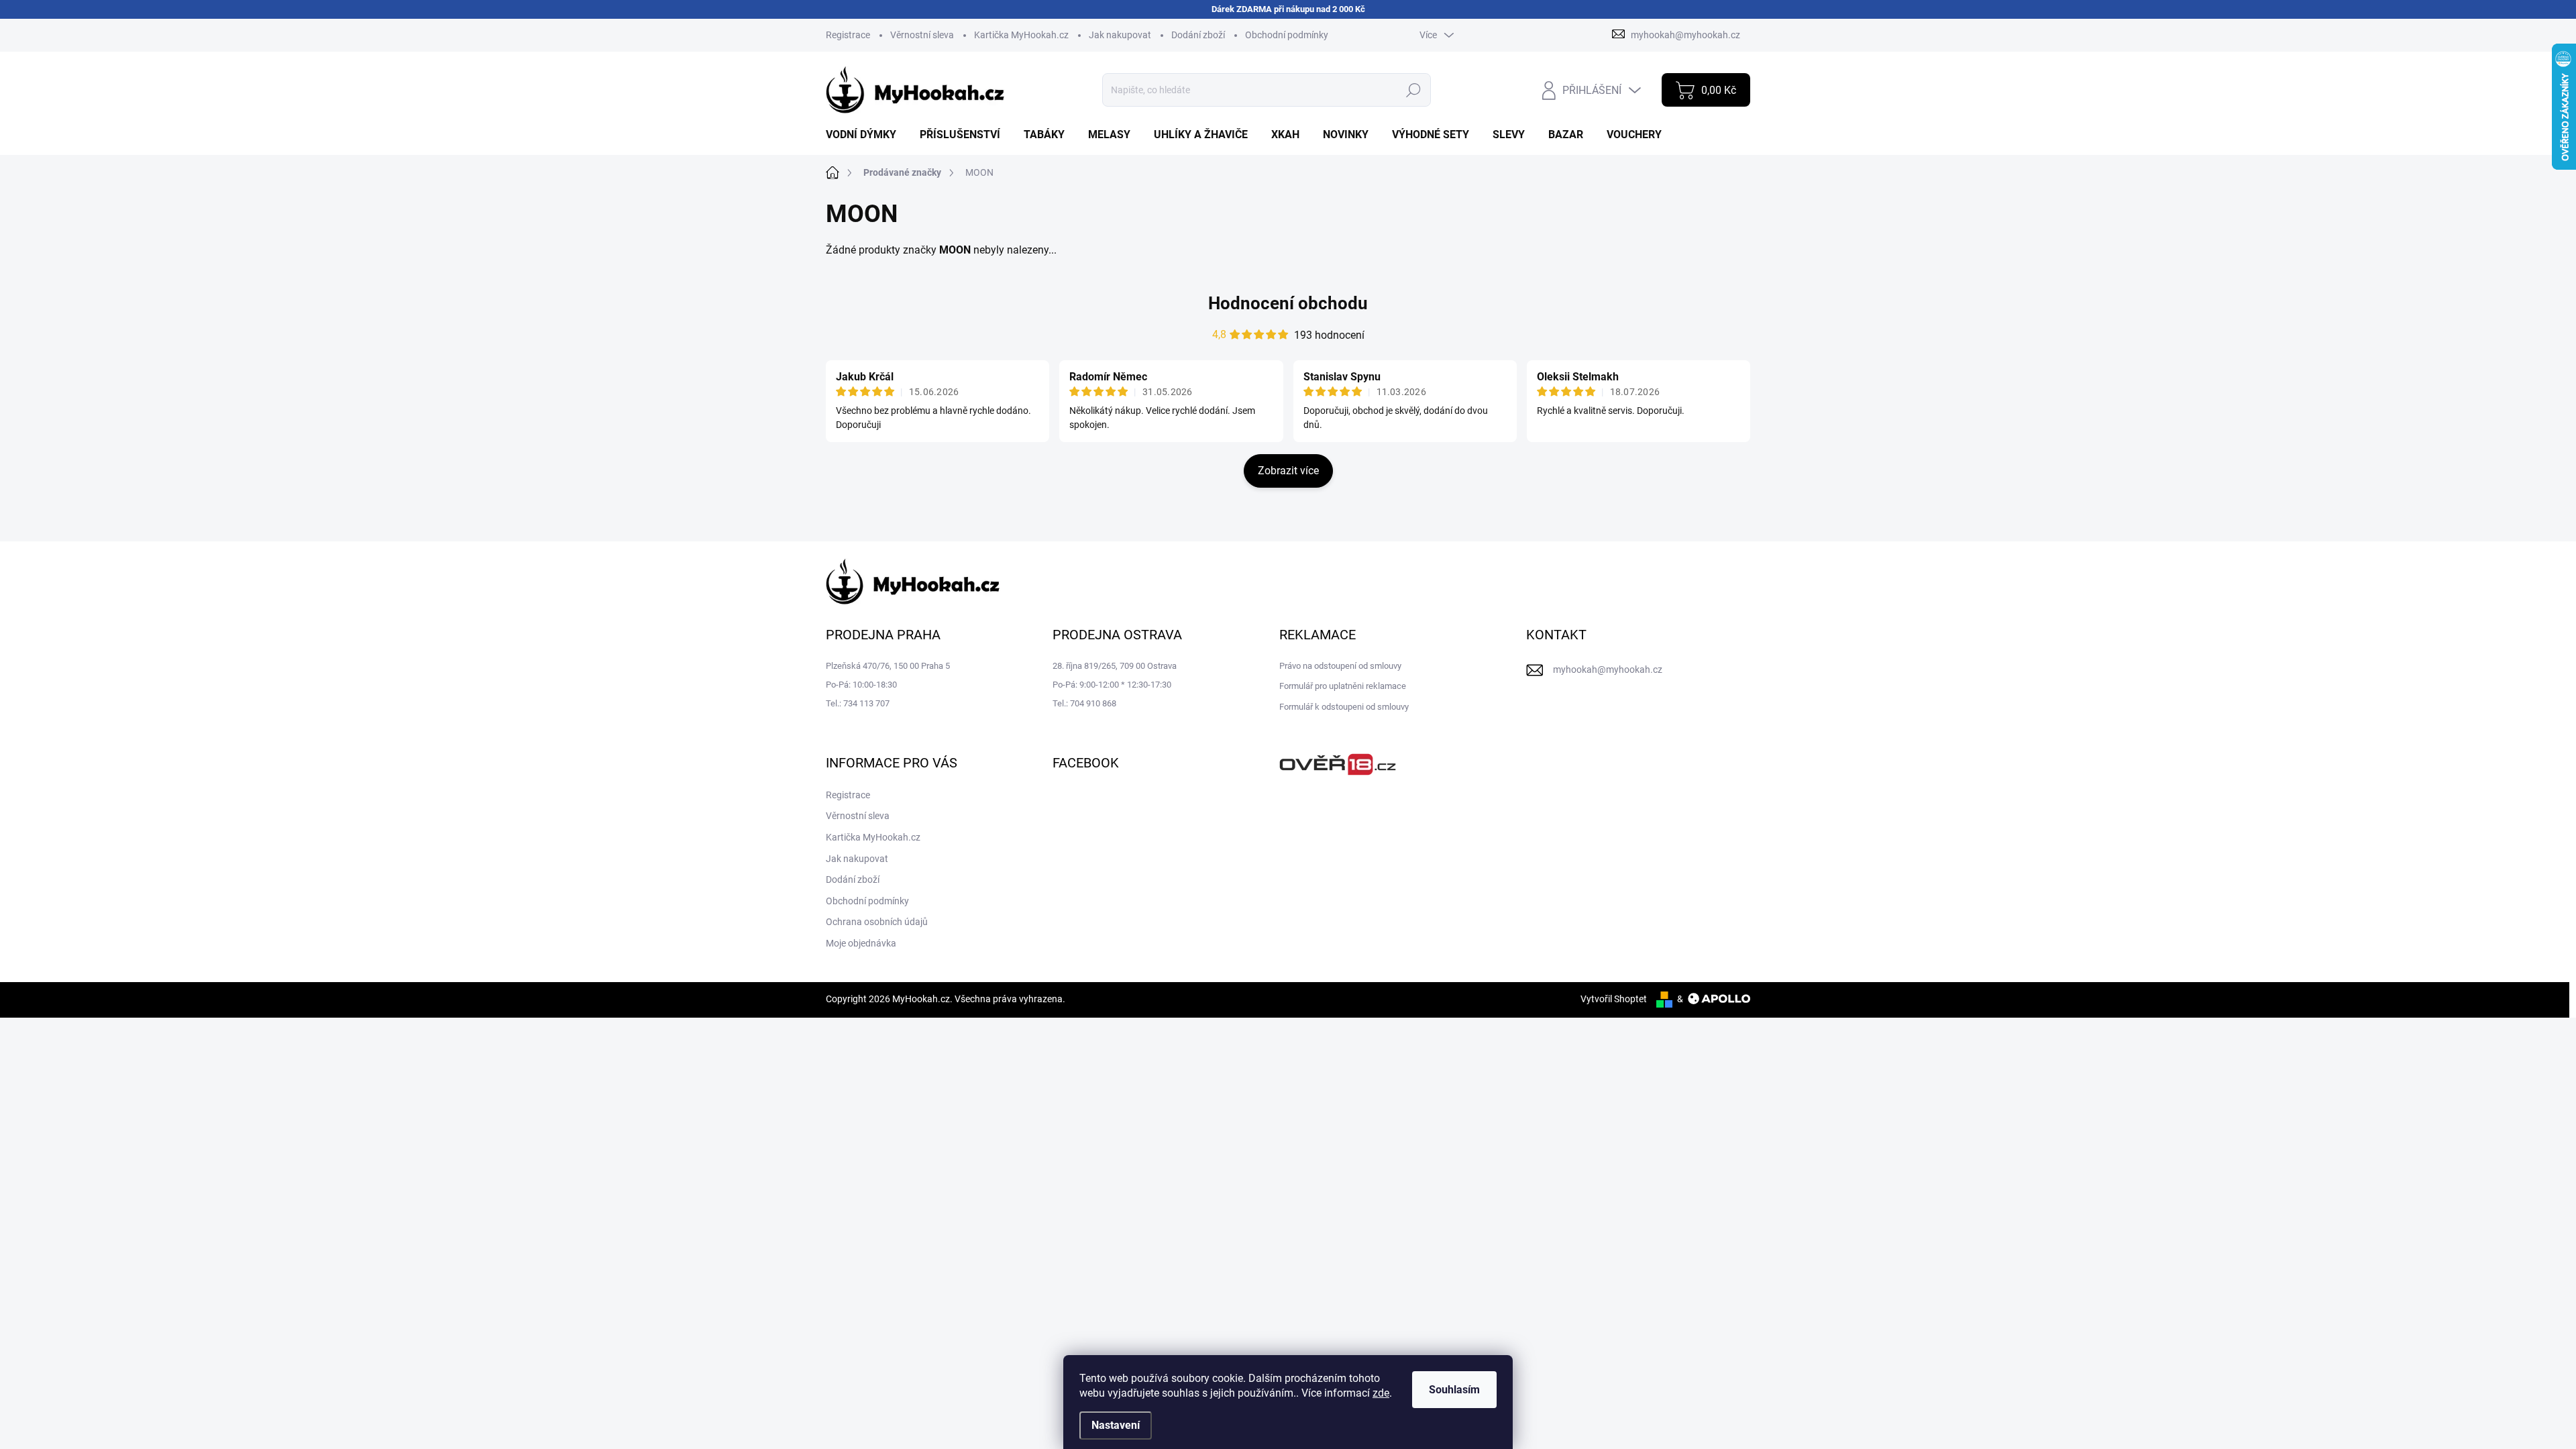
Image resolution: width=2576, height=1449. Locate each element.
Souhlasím (1454, 1390)
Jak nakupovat (1120, 35)
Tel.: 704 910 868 (1084, 703)
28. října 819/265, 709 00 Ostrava (1115, 666)
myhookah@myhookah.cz (1608, 669)
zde (1381, 1393)
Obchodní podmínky (1287, 35)
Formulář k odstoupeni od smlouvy (1344, 707)
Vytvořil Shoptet (1614, 999)
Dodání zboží (1198, 35)
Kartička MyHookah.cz (1021, 35)
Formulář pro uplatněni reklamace (1343, 686)
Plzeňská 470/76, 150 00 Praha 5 (888, 666)
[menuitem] (866, 135)
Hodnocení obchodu (1288, 303)
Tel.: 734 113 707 (858, 703)
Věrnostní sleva (922, 35)
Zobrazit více (1288, 471)
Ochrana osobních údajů (877, 922)
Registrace (848, 35)
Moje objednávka (861, 943)
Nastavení (1116, 1425)
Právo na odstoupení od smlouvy (1340, 666)
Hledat (1414, 90)
